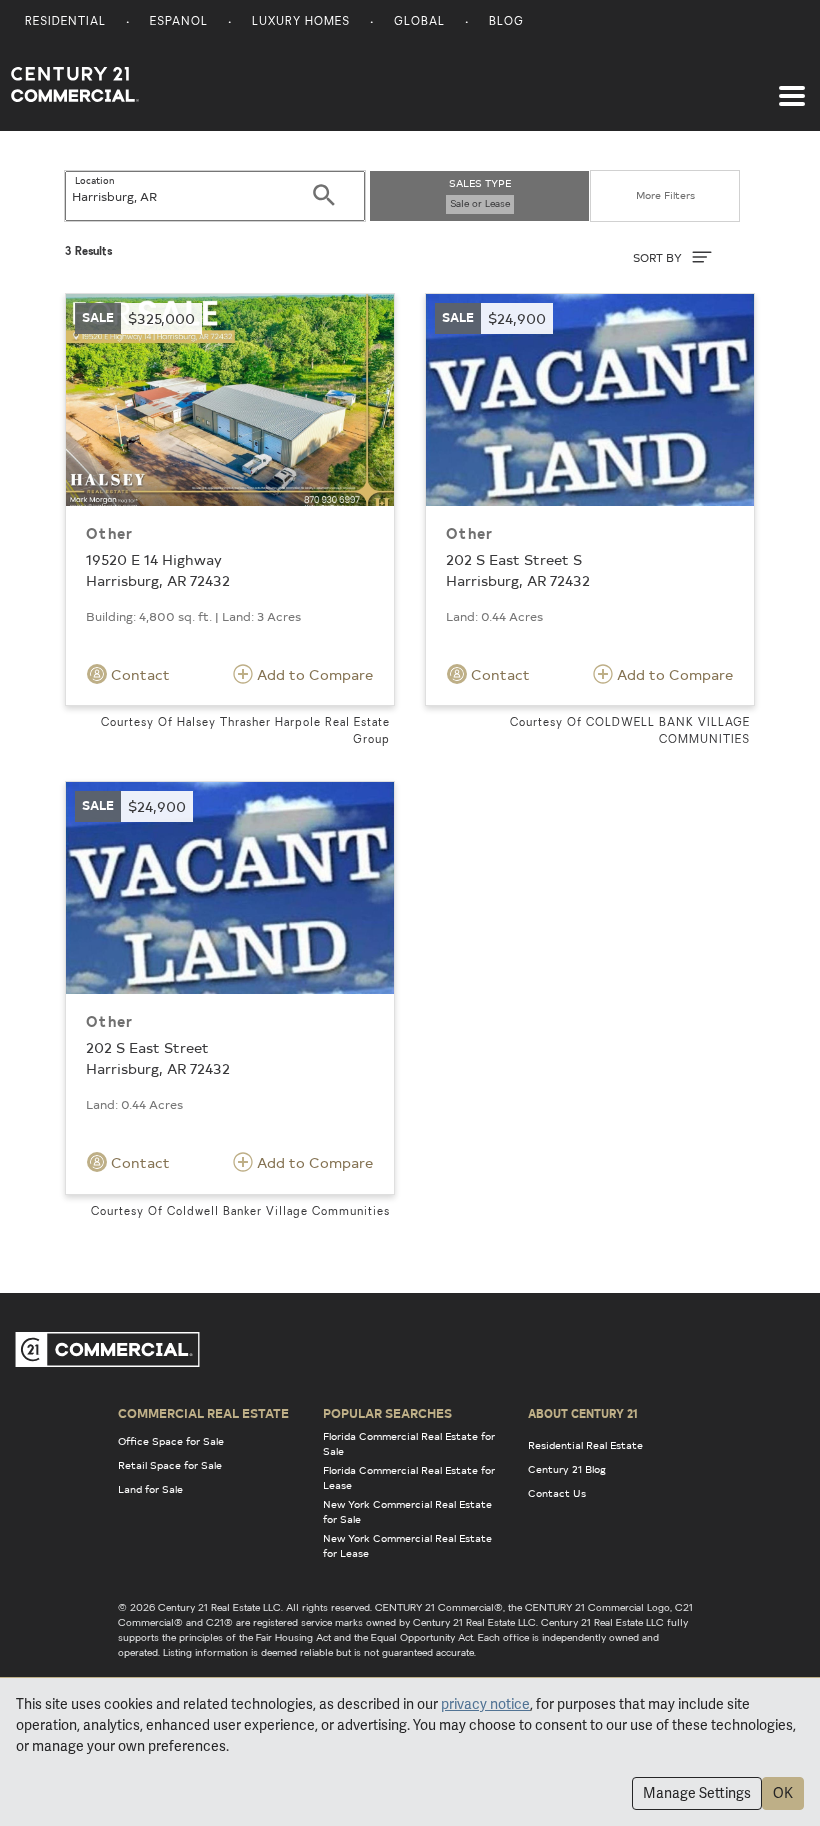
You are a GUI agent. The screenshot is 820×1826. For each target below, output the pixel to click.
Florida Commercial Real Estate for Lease (409, 1477)
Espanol (179, 22)
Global (419, 22)
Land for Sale (150, 1489)
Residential (65, 22)
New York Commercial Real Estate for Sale (407, 1511)
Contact (138, 674)
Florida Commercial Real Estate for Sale (409, 1443)
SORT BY (659, 257)
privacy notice (485, 1704)
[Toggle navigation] (792, 86)
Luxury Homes (301, 22)
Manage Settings (697, 1793)
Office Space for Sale (171, 1441)
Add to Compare (313, 674)
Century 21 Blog (567, 1469)
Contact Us (557, 1493)
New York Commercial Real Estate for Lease (407, 1545)
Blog (506, 22)
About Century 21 (583, 1413)
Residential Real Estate (585, 1445)
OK (783, 1793)
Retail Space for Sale (170, 1465)
